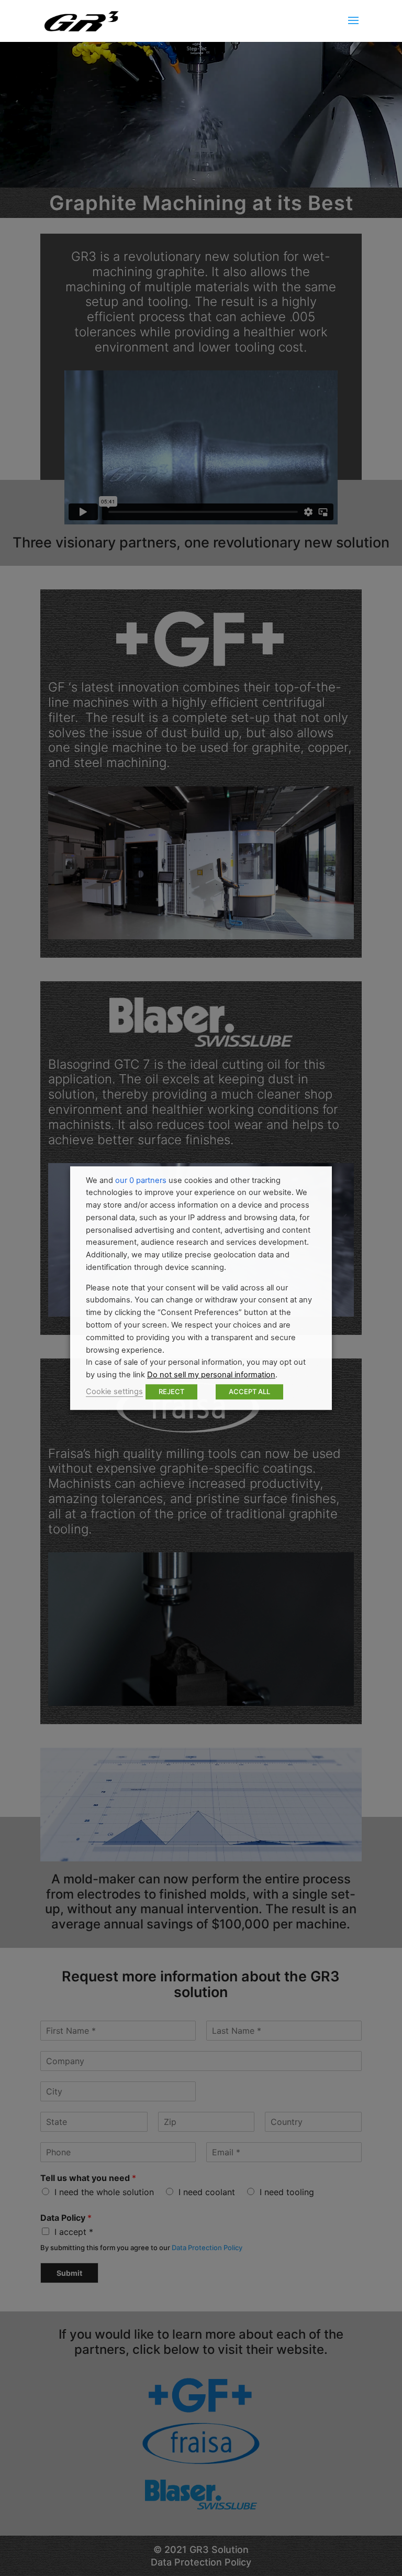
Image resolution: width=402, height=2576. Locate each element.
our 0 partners (141, 1180)
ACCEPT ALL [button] (249, 1391)
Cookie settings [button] (114, 1391)
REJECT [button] (171, 1391)
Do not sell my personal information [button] (211, 1375)
